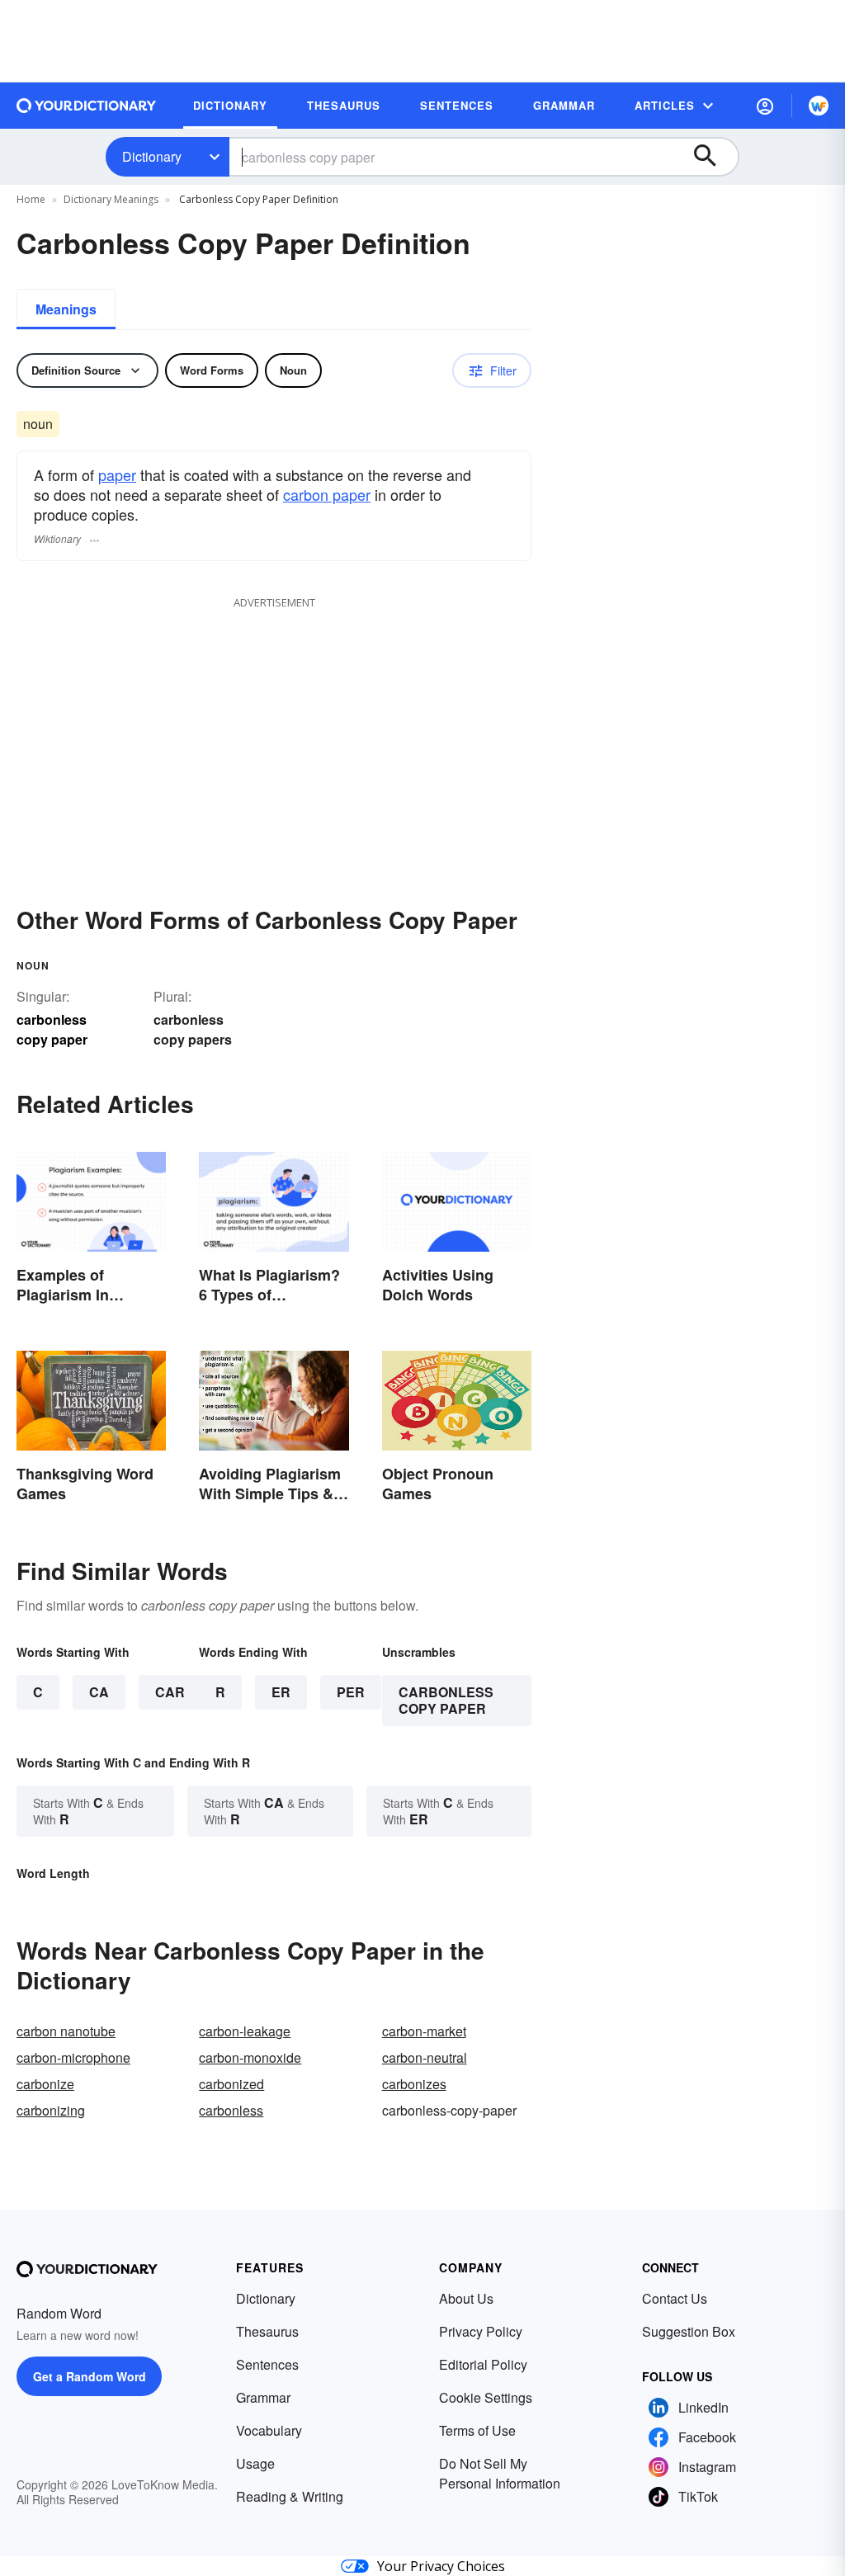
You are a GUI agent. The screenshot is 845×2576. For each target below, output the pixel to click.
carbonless (231, 2110)
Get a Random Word (90, 2376)
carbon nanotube (66, 2031)
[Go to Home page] (87, 106)
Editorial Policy (483, 2364)
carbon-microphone (73, 2057)
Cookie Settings (486, 2397)
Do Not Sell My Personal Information (500, 2473)
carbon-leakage (245, 2031)
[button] (765, 106)
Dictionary (152, 156)
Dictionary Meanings (111, 199)
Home (31, 199)
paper (117, 474)
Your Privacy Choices (441, 2566)
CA (99, 1692)
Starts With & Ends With (88, 1811)
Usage (255, 2463)
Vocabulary (269, 2430)
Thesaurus (267, 2331)
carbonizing (51, 2110)
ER (281, 1692)
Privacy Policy (481, 2331)
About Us (466, 2298)
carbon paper (327, 494)
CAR (170, 1692)
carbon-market (424, 2031)
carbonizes (414, 2084)
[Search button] (713, 157)
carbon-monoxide (250, 2057)
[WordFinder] (819, 106)
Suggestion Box (689, 2331)
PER (351, 1692)
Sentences (267, 2364)
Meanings (66, 309)
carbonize (45, 2084)
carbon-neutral (425, 2057)
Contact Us (675, 2298)
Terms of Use (477, 2430)
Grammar (263, 2397)
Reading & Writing (290, 2496)
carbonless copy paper (446, 1700)
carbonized (231, 2084)
